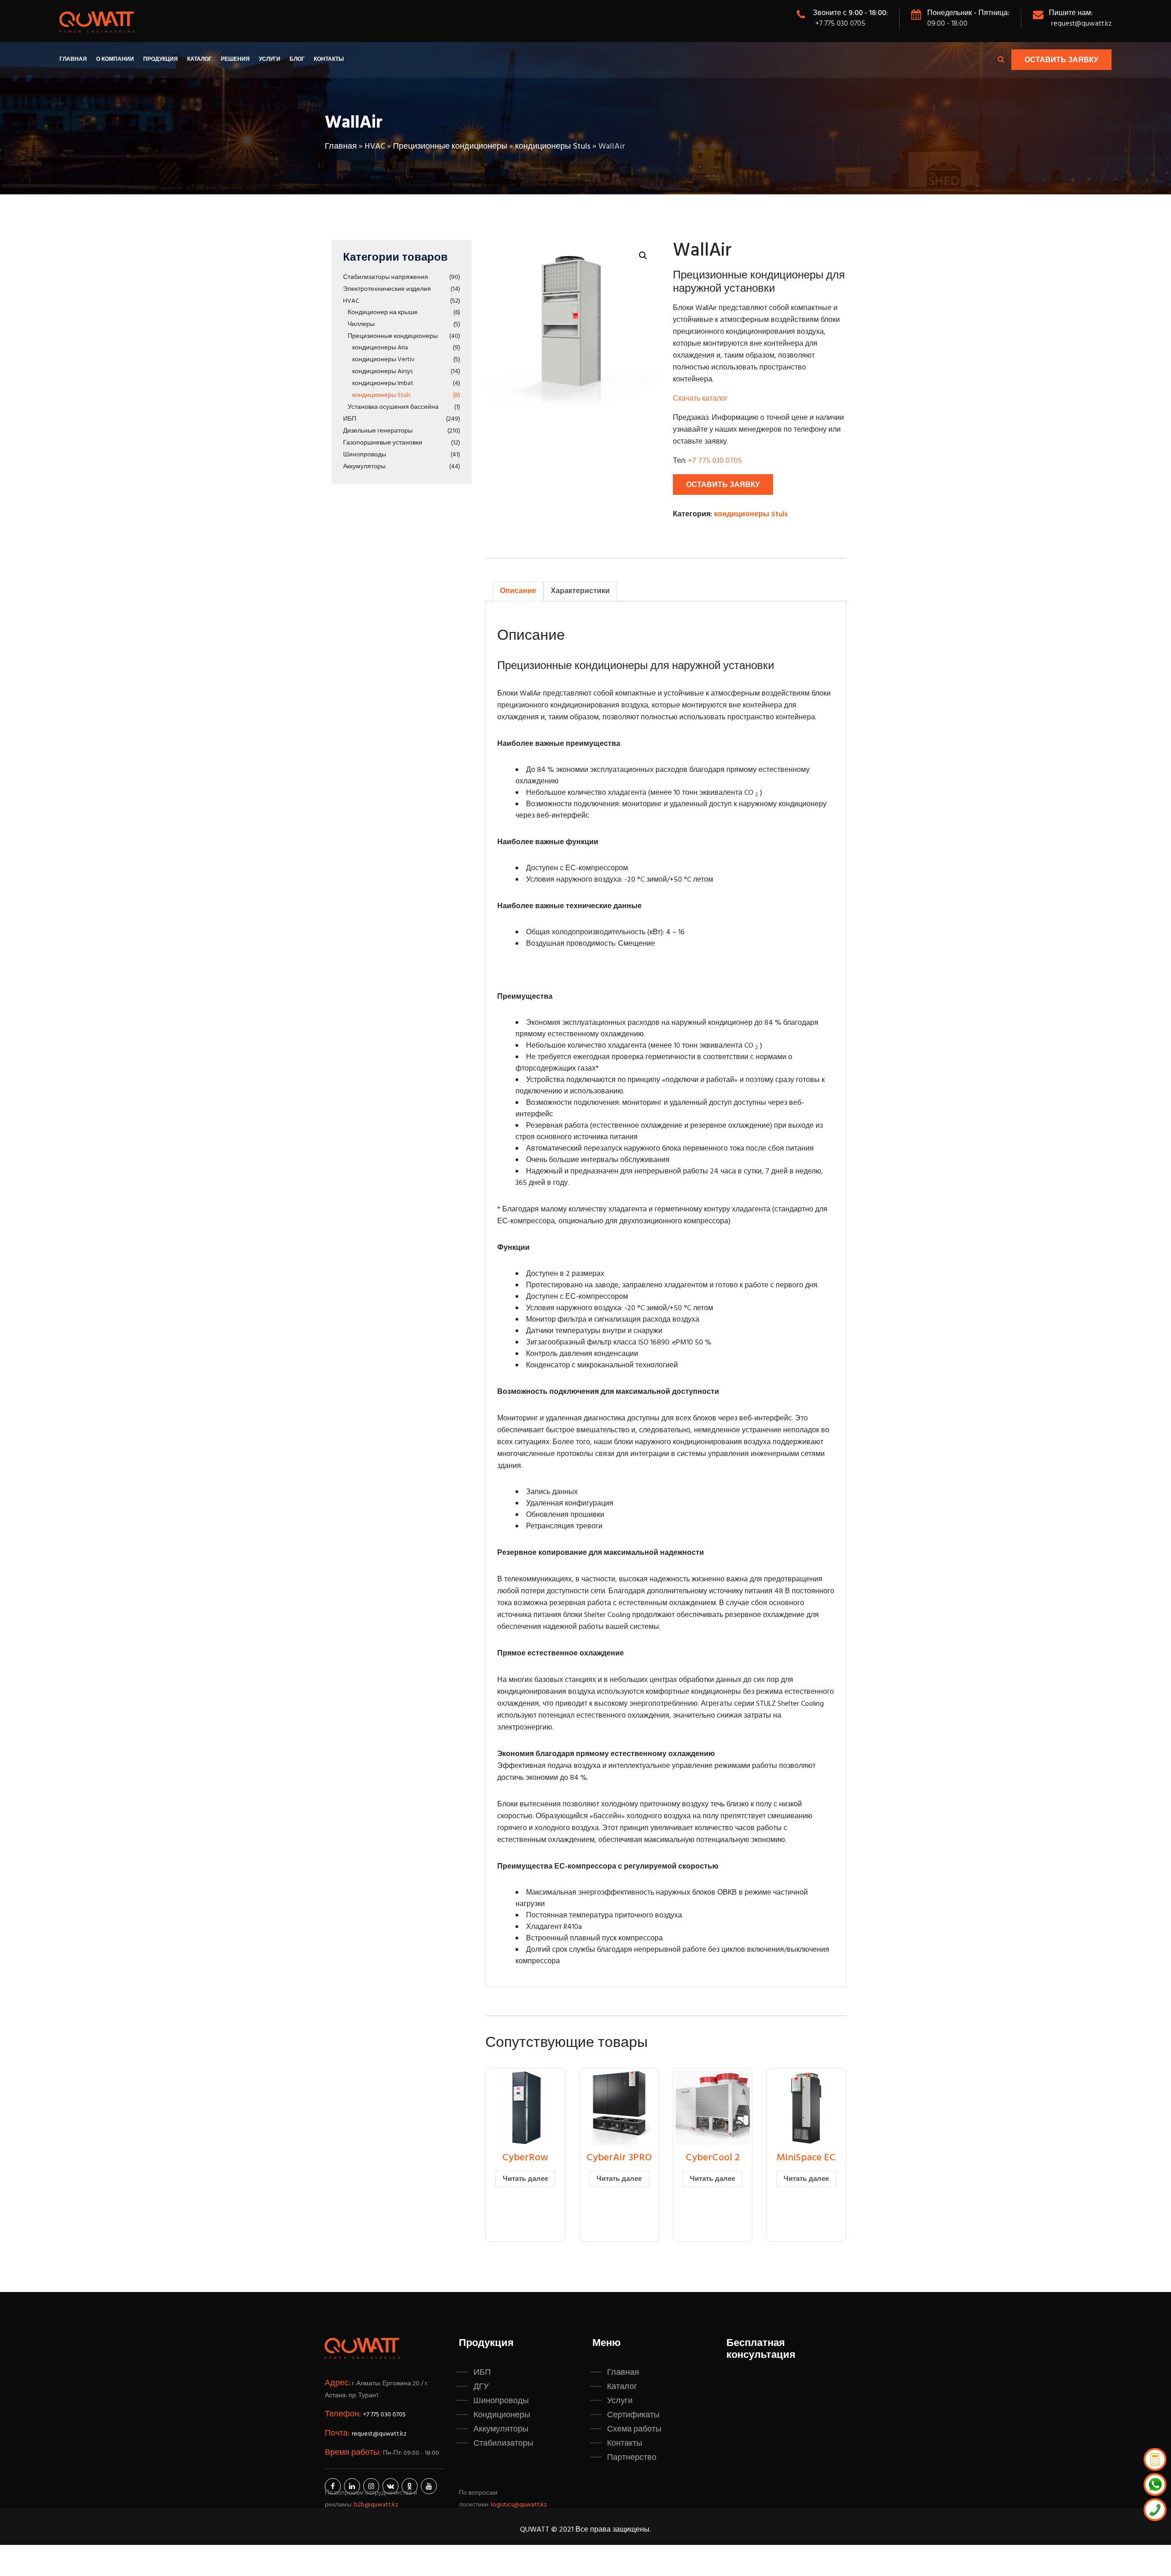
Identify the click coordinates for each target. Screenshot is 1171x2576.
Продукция (161, 59)
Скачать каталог (700, 399)
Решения (235, 59)
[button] (643, 256)
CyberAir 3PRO (619, 2158)
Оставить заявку (1061, 60)
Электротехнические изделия (387, 289)
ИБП (350, 419)
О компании (115, 59)
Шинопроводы (365, 455)
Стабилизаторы (503, 2443)
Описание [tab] (518, 591)
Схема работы (634, 2429)
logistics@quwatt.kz (519, 2505)
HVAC (375, 147)
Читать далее (525, 2179)
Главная (73, 59)
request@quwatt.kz (1081, 24)
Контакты (329, 59)
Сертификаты (633, 2415)
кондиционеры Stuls (553, 147)
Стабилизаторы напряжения (386, 277)
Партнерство (632, 2458)
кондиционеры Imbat (383, 383)
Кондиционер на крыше (383, 313)
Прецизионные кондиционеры (450, 147)
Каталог (199, 59)
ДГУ (481, 2387)
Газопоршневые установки (383, 443)
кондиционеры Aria (380, 348)
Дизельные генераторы (378, 431)
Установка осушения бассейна (393, 407)
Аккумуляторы (364, 467)
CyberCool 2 (713, 2158)
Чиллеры (361, 324)
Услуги (270, 59)
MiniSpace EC (806, 2158)
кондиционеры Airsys (382, 372)
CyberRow (525, 2158)
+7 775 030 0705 (840, 24)
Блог (297, 59)
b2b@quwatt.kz (377, 2505)
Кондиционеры (502, 2415)
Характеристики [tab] (580, 591)
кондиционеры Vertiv (383, 360)
